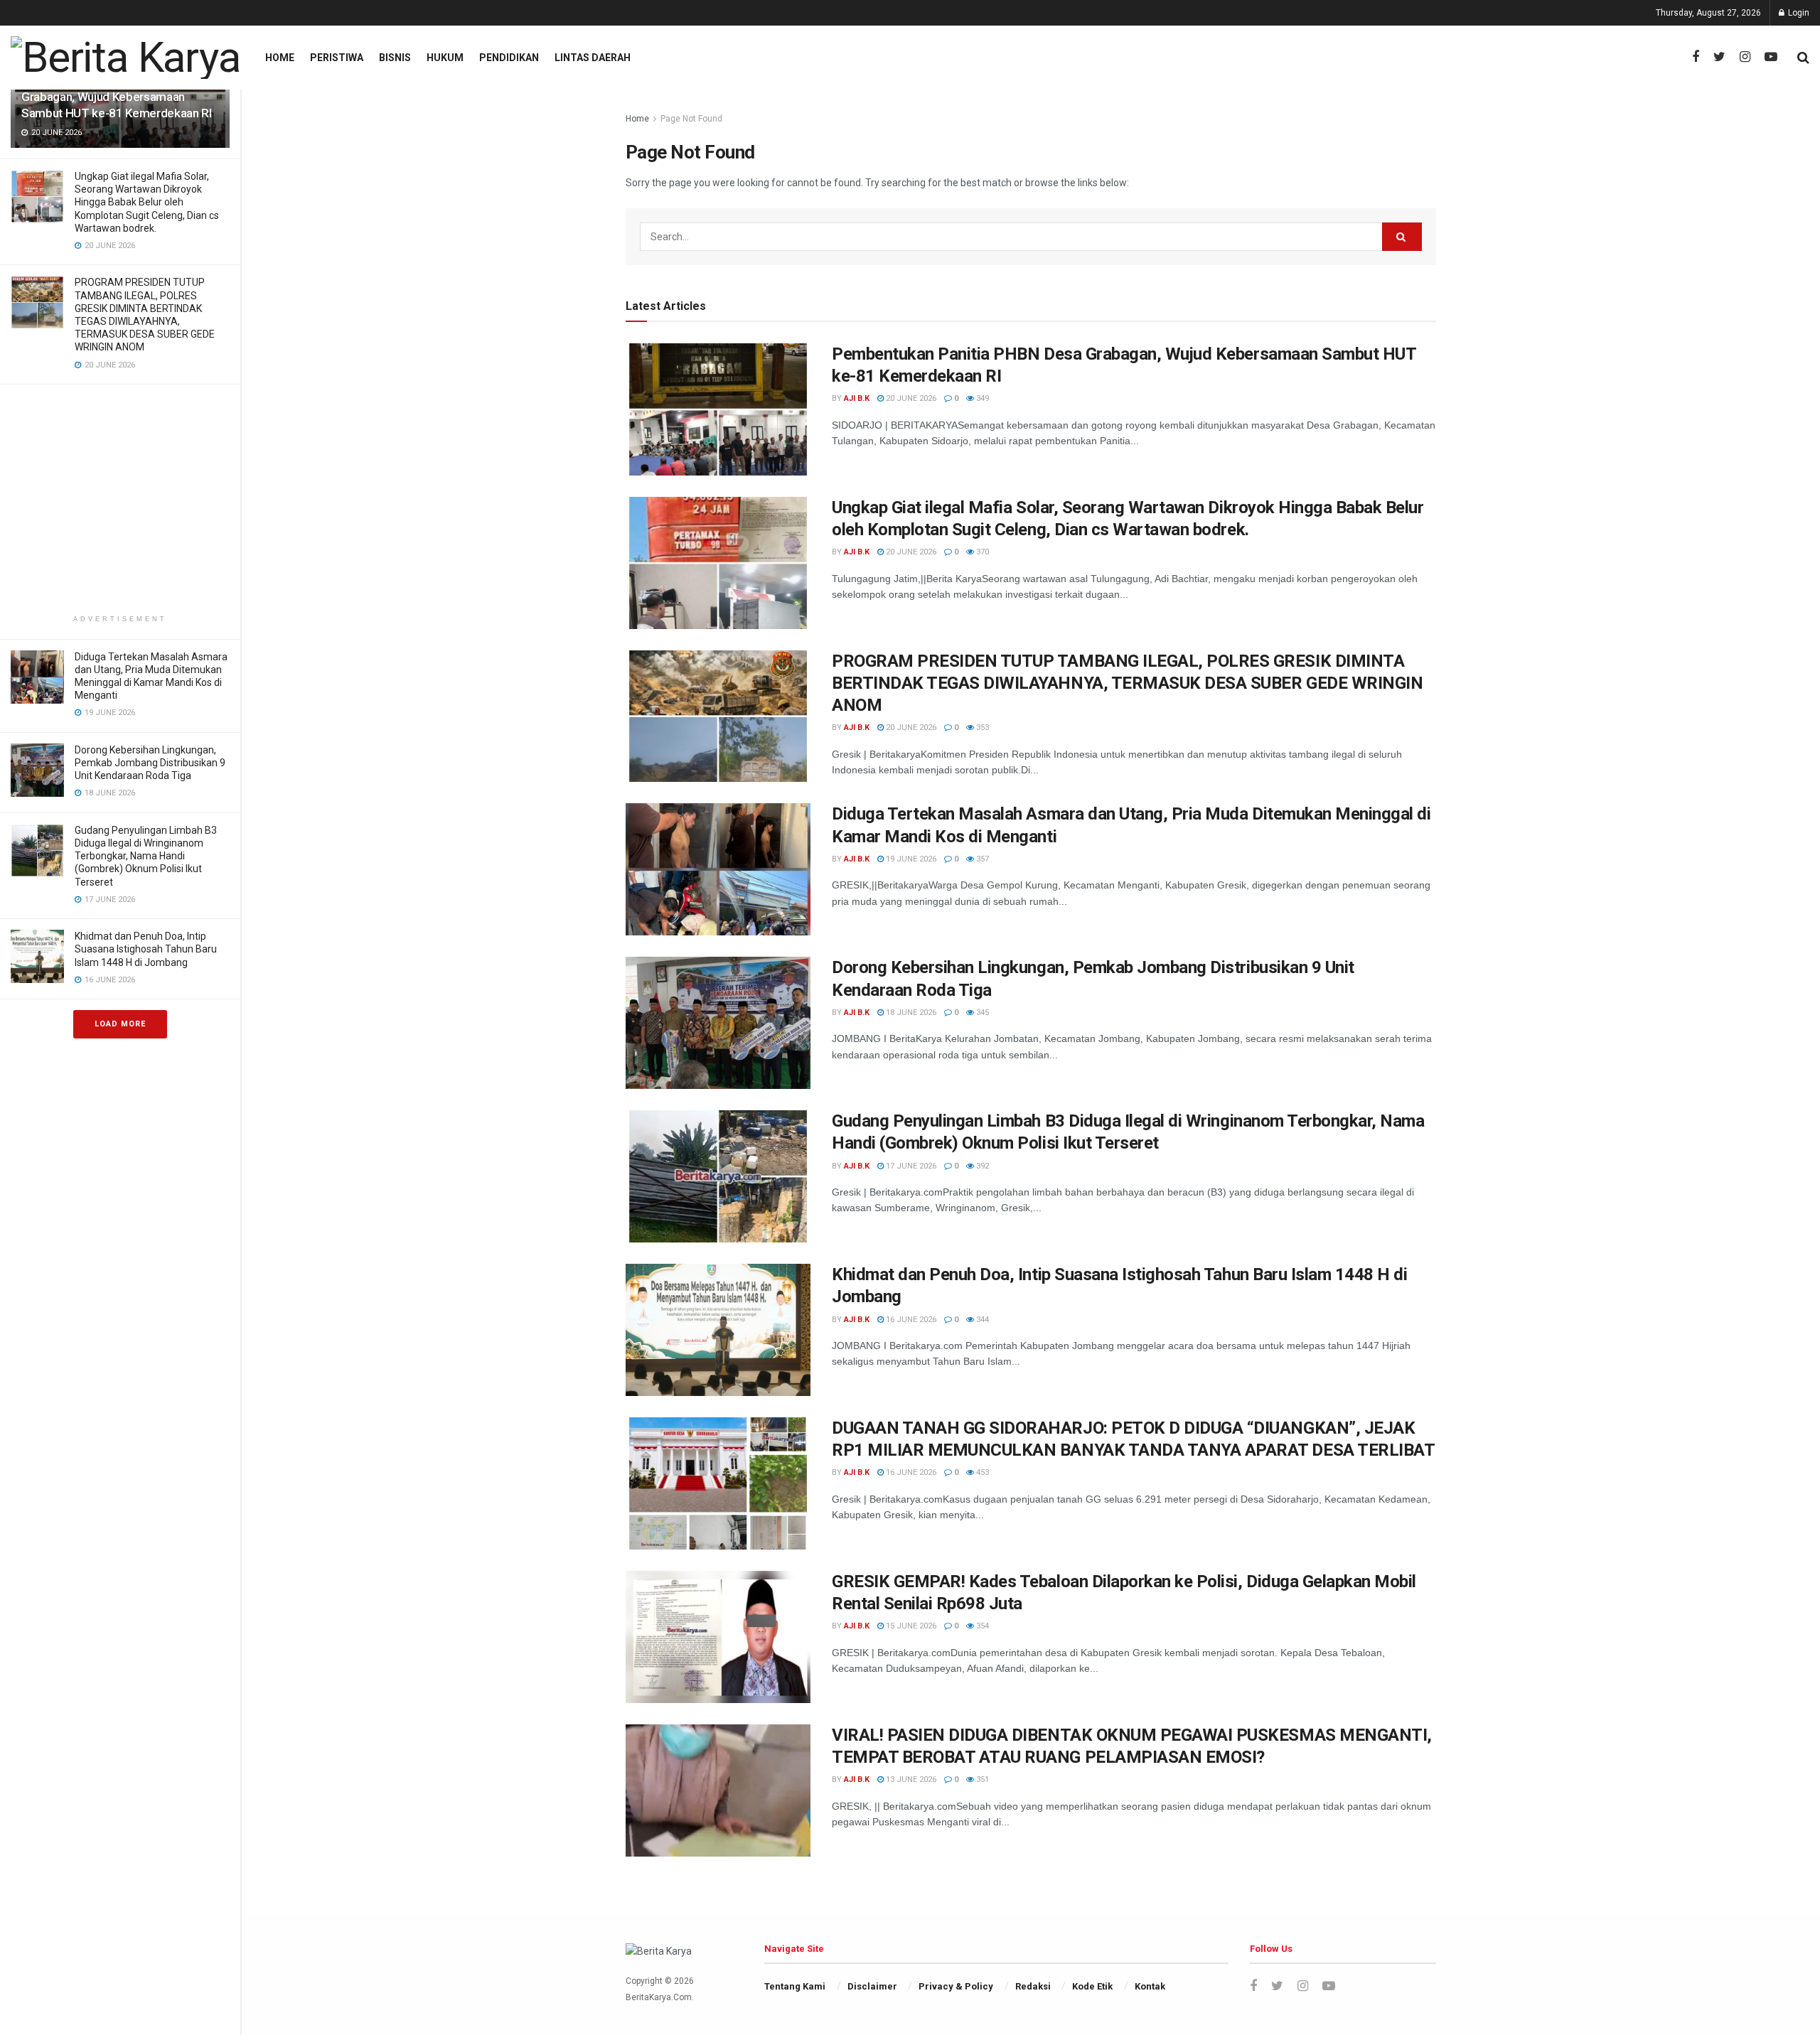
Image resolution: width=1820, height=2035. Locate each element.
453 (981, 1472)
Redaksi (1033, 1986)
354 (981, 1626)
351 (981, 1779)
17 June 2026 (910, 1166)
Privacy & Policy (956, 1986)
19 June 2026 (910, 859)
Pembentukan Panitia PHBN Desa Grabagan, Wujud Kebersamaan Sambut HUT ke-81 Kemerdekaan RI (116, 97)
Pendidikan (509, 58)
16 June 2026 (910, 1320)
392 (981, 1166)
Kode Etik (1092, 1986)
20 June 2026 (910, 398)
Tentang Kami (795, 1986)
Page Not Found (691, 119)
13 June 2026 (910, 1779)
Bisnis (395, 58)
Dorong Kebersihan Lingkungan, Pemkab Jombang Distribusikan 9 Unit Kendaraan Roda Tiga (150, 763)
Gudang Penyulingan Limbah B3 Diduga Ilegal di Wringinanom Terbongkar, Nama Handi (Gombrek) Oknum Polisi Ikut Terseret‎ (146, 856)
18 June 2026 (910, 1013)
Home (280, 58)
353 (981, 727)
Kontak (1150, 1986)
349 (981, 398)
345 (981, 1013)
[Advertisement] (120, 501)
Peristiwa (337, 58)
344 (981, 1320)
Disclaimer (872, 1986)
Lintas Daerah (593, 58)
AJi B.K (857, 398)
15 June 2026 (910, 1626)
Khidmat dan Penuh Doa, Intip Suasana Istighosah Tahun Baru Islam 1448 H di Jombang (146, 949)
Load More (120, 1024)
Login (1798, 13)
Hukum (445, 58)
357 (981, 859)
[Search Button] (1402, 237)
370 (981, 552)
